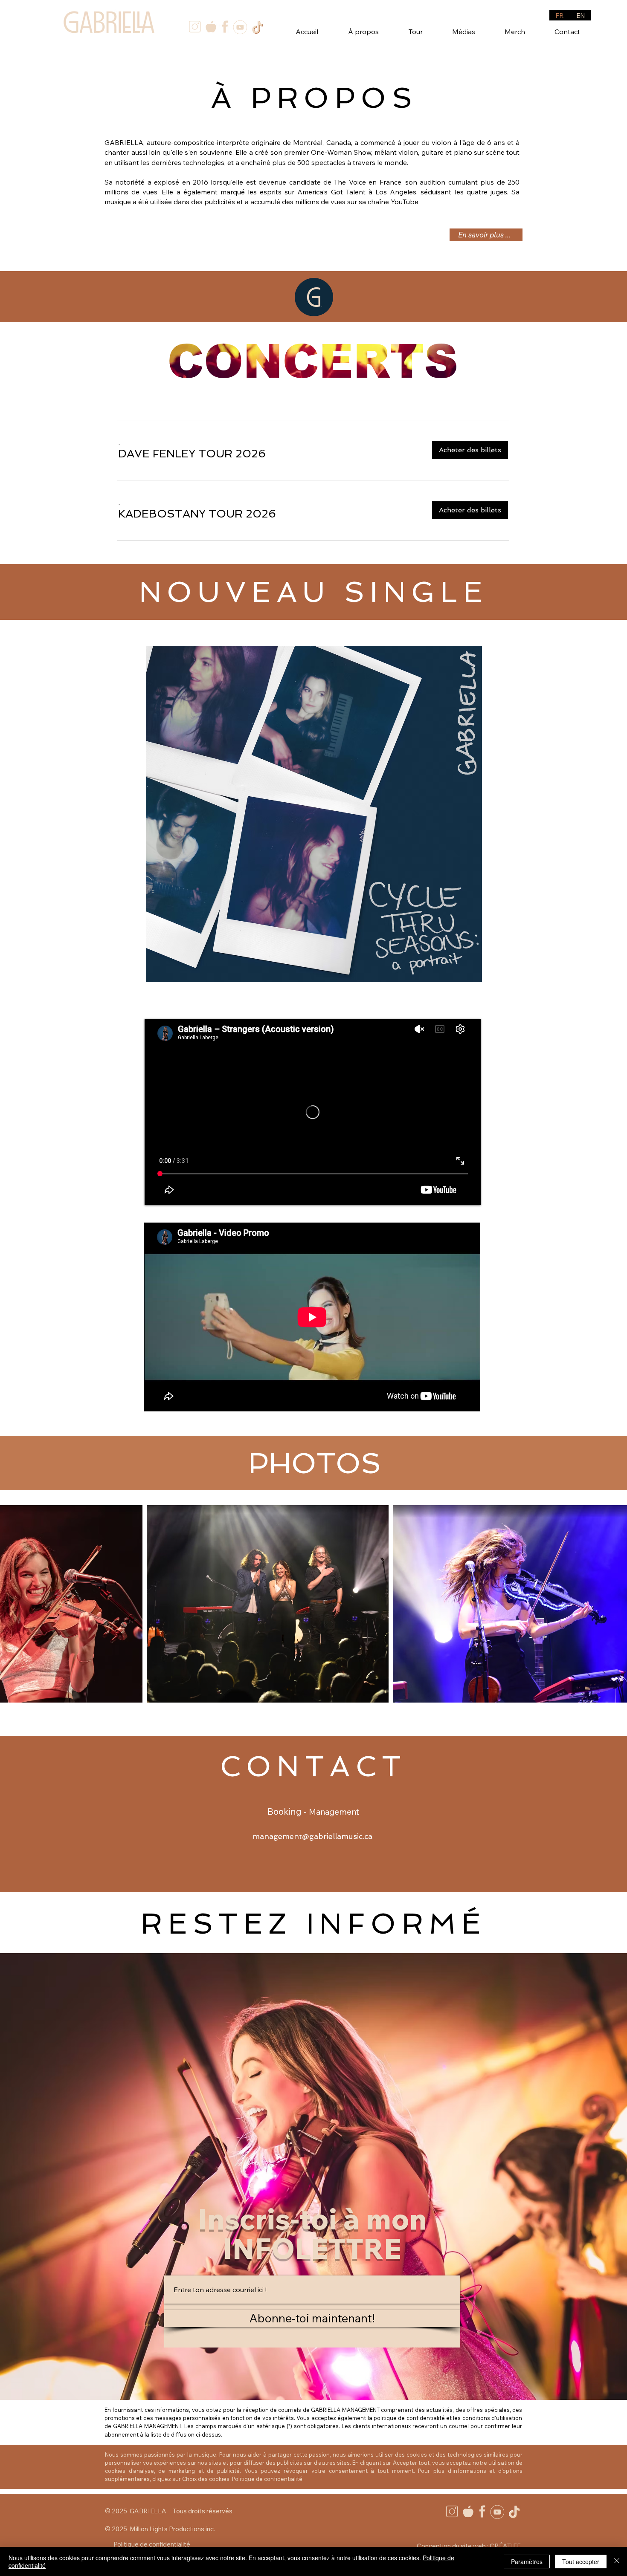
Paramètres (527, 2562)
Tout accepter (581, 2562)
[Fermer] (617, 2562)
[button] (192, 454)
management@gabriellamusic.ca (312, 1836)
